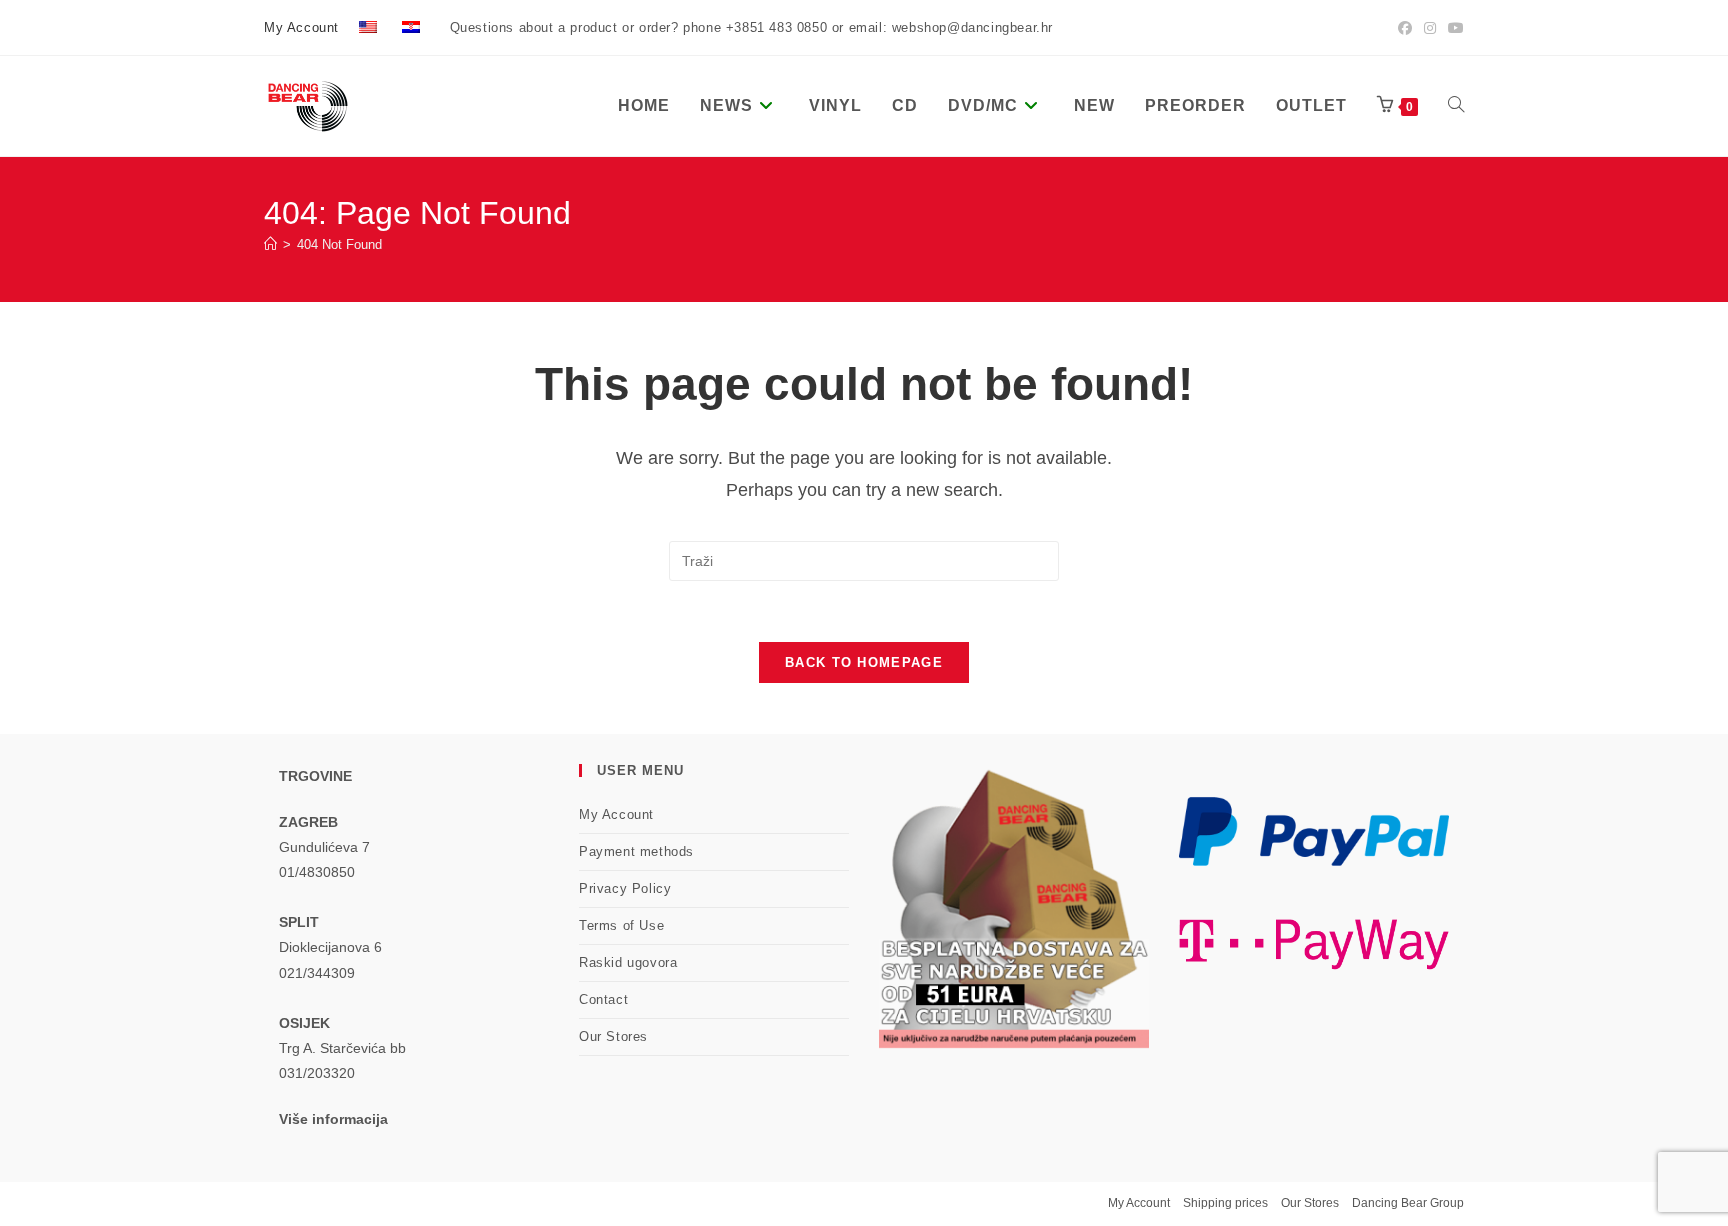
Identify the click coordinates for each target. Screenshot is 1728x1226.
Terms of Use (621, 925)
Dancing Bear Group (1408, 1203)
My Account (301, 27)
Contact (603, 999)
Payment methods (636, 851)
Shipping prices (1225, 1203)
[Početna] (270, 244)
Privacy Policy (625, 888)
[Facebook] (1405, 28)
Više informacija (333, 1119)
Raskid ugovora (628, 962)
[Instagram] (1430, 28)
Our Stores (613, 1036)
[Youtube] (1453, 28)
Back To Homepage (864, 662)
